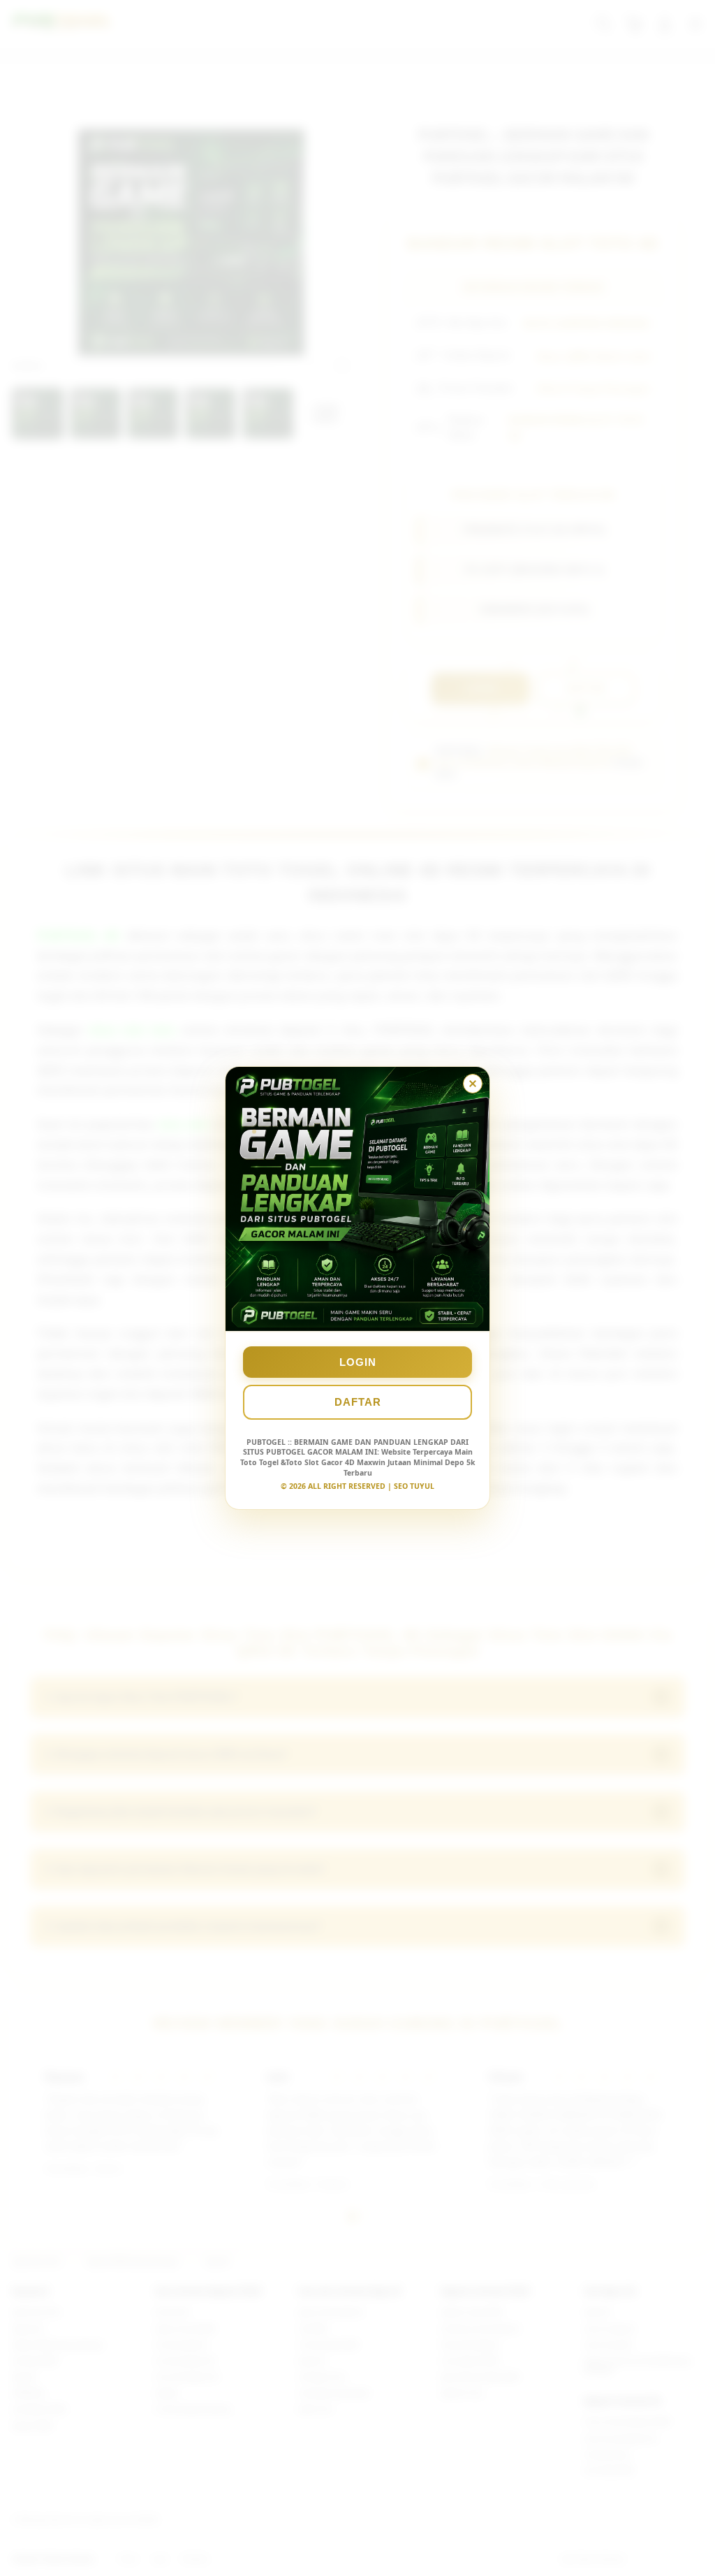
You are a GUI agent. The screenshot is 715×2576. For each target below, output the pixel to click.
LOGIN (358, 1362)
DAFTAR (358, 1402)
